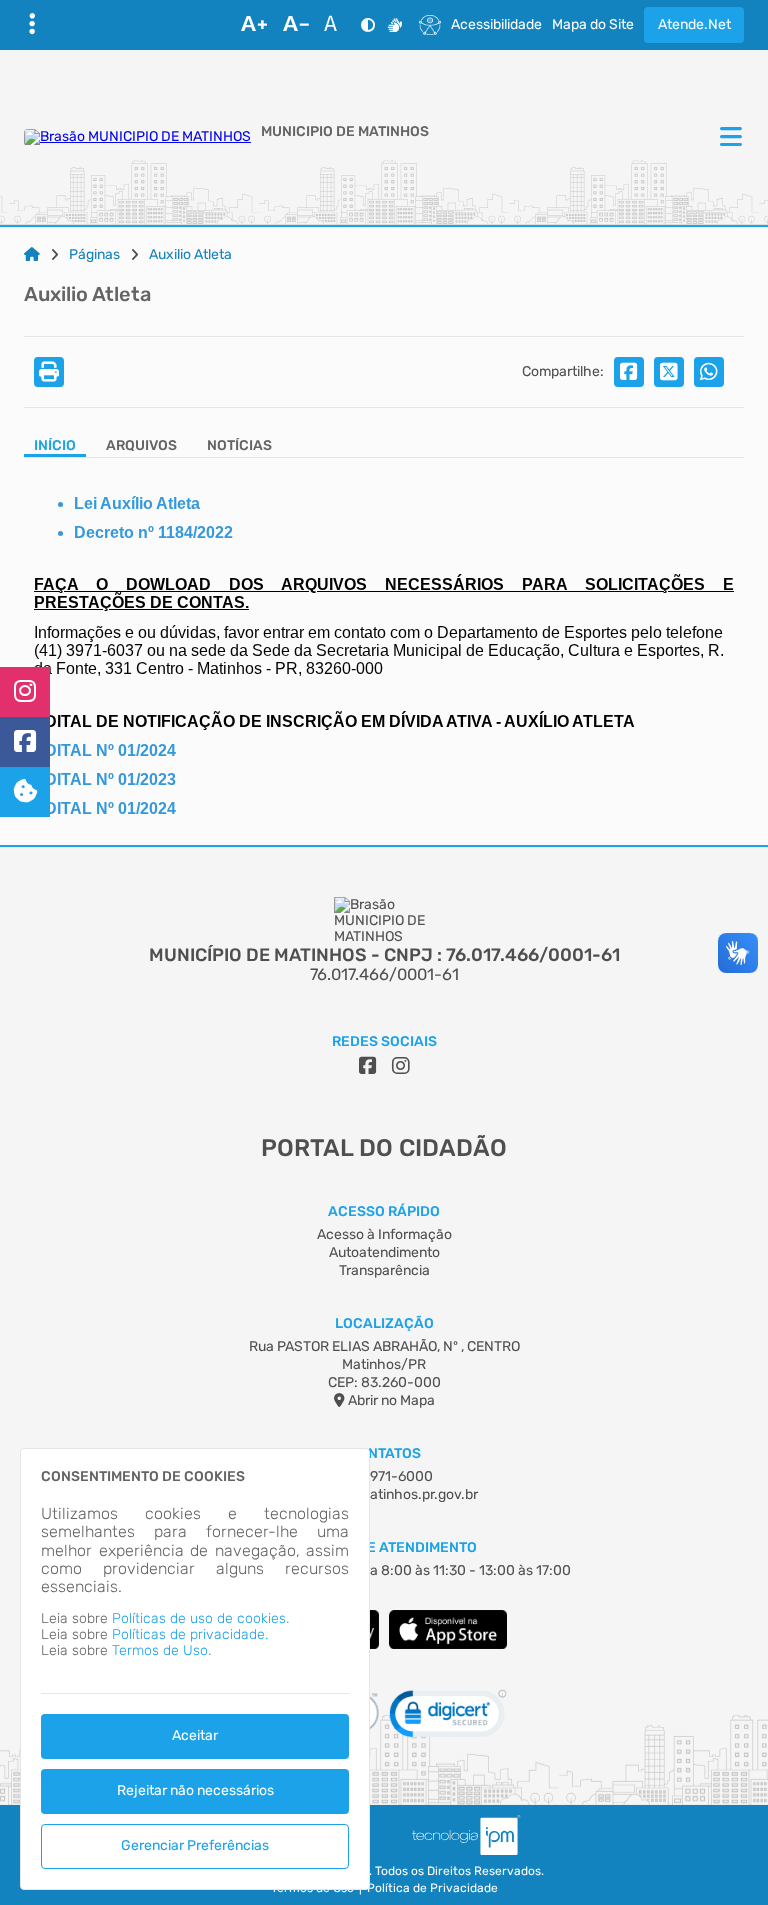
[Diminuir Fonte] (296, 25)
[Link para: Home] (32, 255)
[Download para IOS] (448, 1644)
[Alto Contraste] (368, 25)
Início (55, 446)
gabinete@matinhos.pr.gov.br (384, 1494)
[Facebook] (25, 742)
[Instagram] (25, 692)
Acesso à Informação (384, 1234)
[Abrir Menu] (729, 138)
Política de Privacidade (432, 1888)
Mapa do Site (593, 25)
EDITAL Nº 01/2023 (105, 779)
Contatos (384, 1453)
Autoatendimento (384, 1252)
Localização (384, 1323)
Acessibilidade (496, 25)
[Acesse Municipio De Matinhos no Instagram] (401, 1066)
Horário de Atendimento (384, 1547)
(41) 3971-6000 (384, 1476)
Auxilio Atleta (190, 255)
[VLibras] (395, 25)
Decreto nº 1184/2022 (153, 532)
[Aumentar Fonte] (254, 25)
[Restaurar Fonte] (336, 25)
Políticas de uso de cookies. (200, 1618)
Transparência (384, 1270)
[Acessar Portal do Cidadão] (137, 137)
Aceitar (195, 1735)
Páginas (94, 255)
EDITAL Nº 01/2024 (105, 808)
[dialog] (195, 1669)
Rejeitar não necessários (195, 1790)
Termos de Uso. (161, 1650)
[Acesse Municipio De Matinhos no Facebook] (368, 1066)
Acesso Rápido (384, 1211)
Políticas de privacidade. (190, 1634)
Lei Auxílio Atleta (137, 503)
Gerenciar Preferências (195, 1845)
